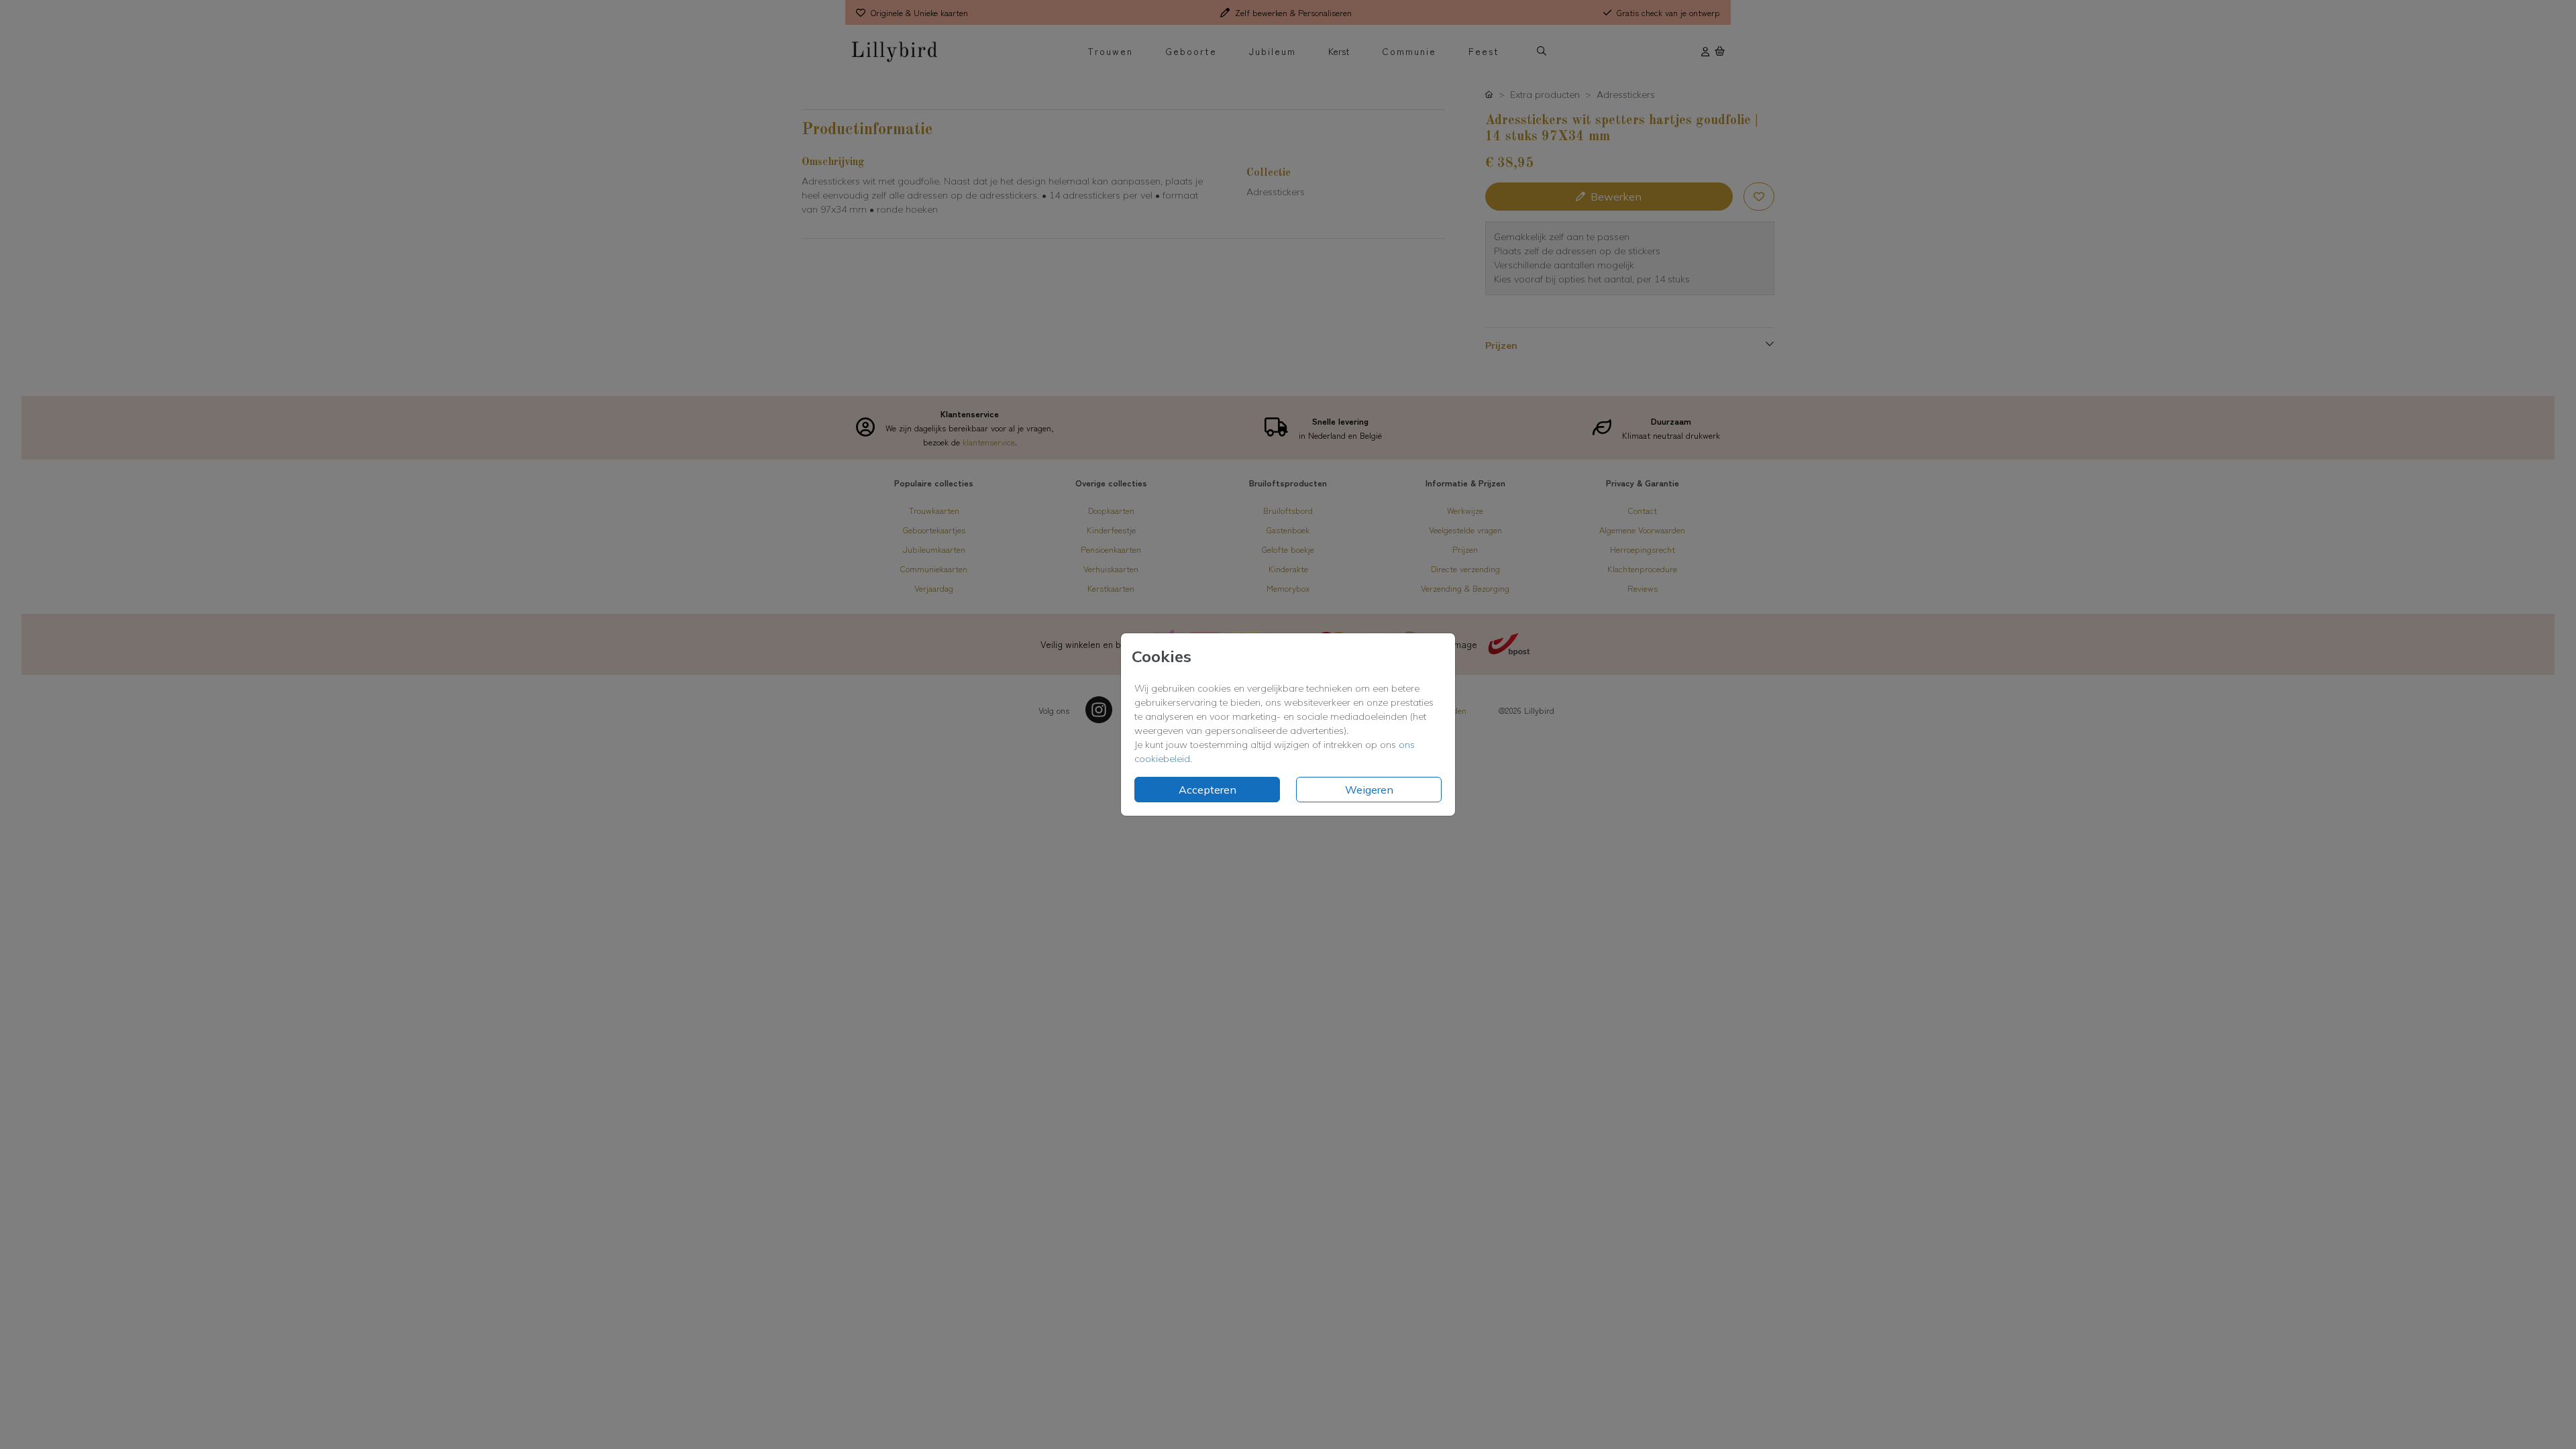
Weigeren (1369, 790)
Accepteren (1207, 790)
